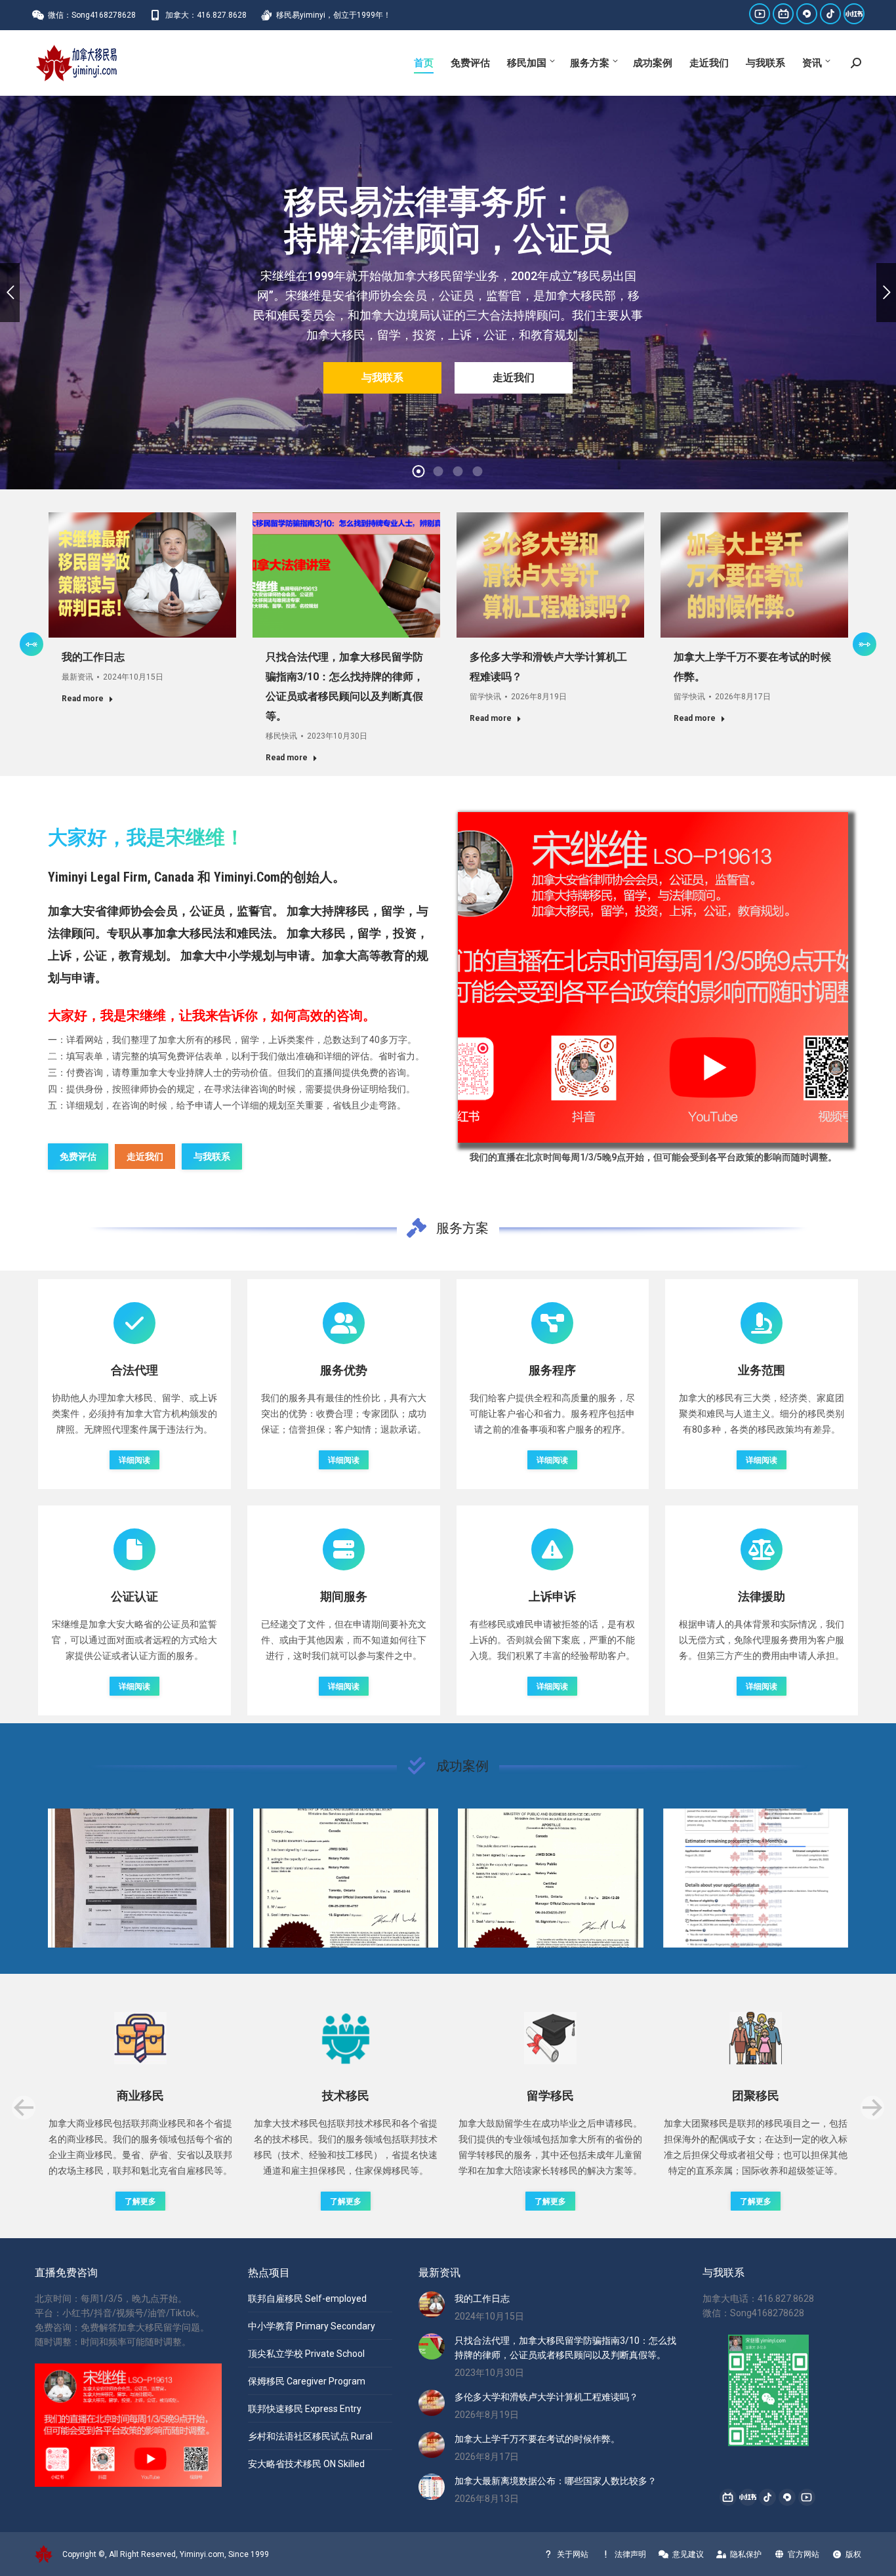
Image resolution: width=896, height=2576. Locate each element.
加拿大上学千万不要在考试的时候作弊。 (537, 2439)
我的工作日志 (93, 657)
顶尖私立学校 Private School (306, 2354)
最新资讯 (77, 677)
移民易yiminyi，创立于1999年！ (334, 15)
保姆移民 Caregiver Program (307, 2381)
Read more (83, 699)
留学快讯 (485, 697)
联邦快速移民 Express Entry (305, 2409)
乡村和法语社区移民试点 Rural (310, 2436)
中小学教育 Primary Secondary (312, 2326)
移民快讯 (281, 736)
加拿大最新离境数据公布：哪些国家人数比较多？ (556, 2481)
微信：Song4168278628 (92, 15)
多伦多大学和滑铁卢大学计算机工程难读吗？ (546, 2397)
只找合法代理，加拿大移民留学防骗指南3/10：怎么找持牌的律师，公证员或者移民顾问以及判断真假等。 (565, 2348)
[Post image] (141, 1878)
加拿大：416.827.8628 (206, 15)
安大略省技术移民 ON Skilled (306, 2464)
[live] (653, 978)
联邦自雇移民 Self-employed (307, 2299)
